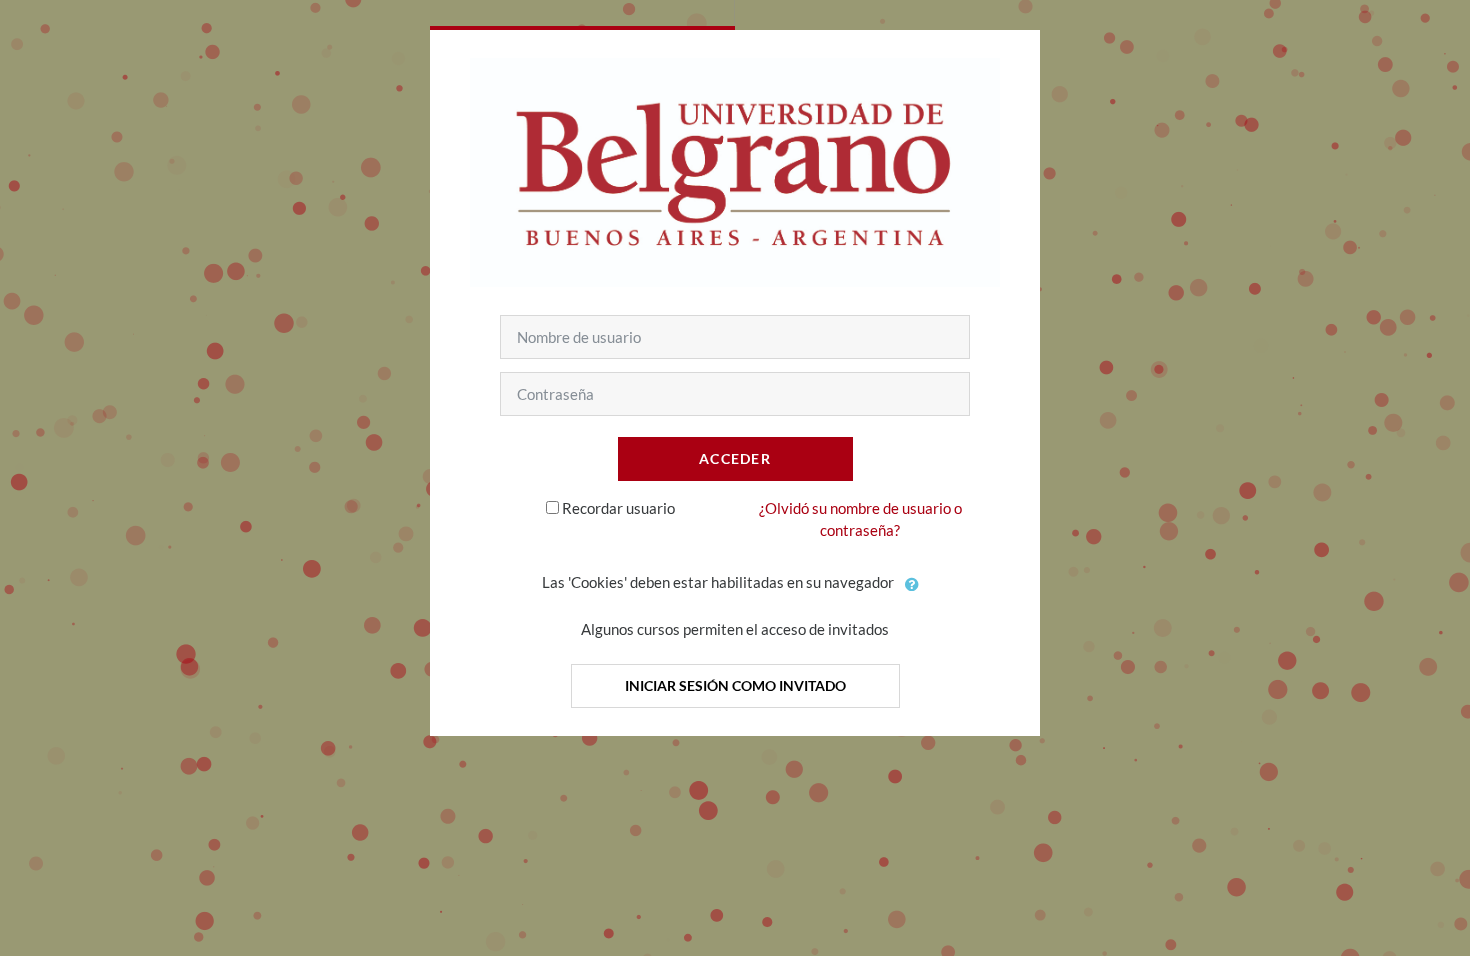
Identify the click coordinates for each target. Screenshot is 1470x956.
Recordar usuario (618, 508)
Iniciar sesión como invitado (735, 685)
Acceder (735, 458)
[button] (913, 584)
